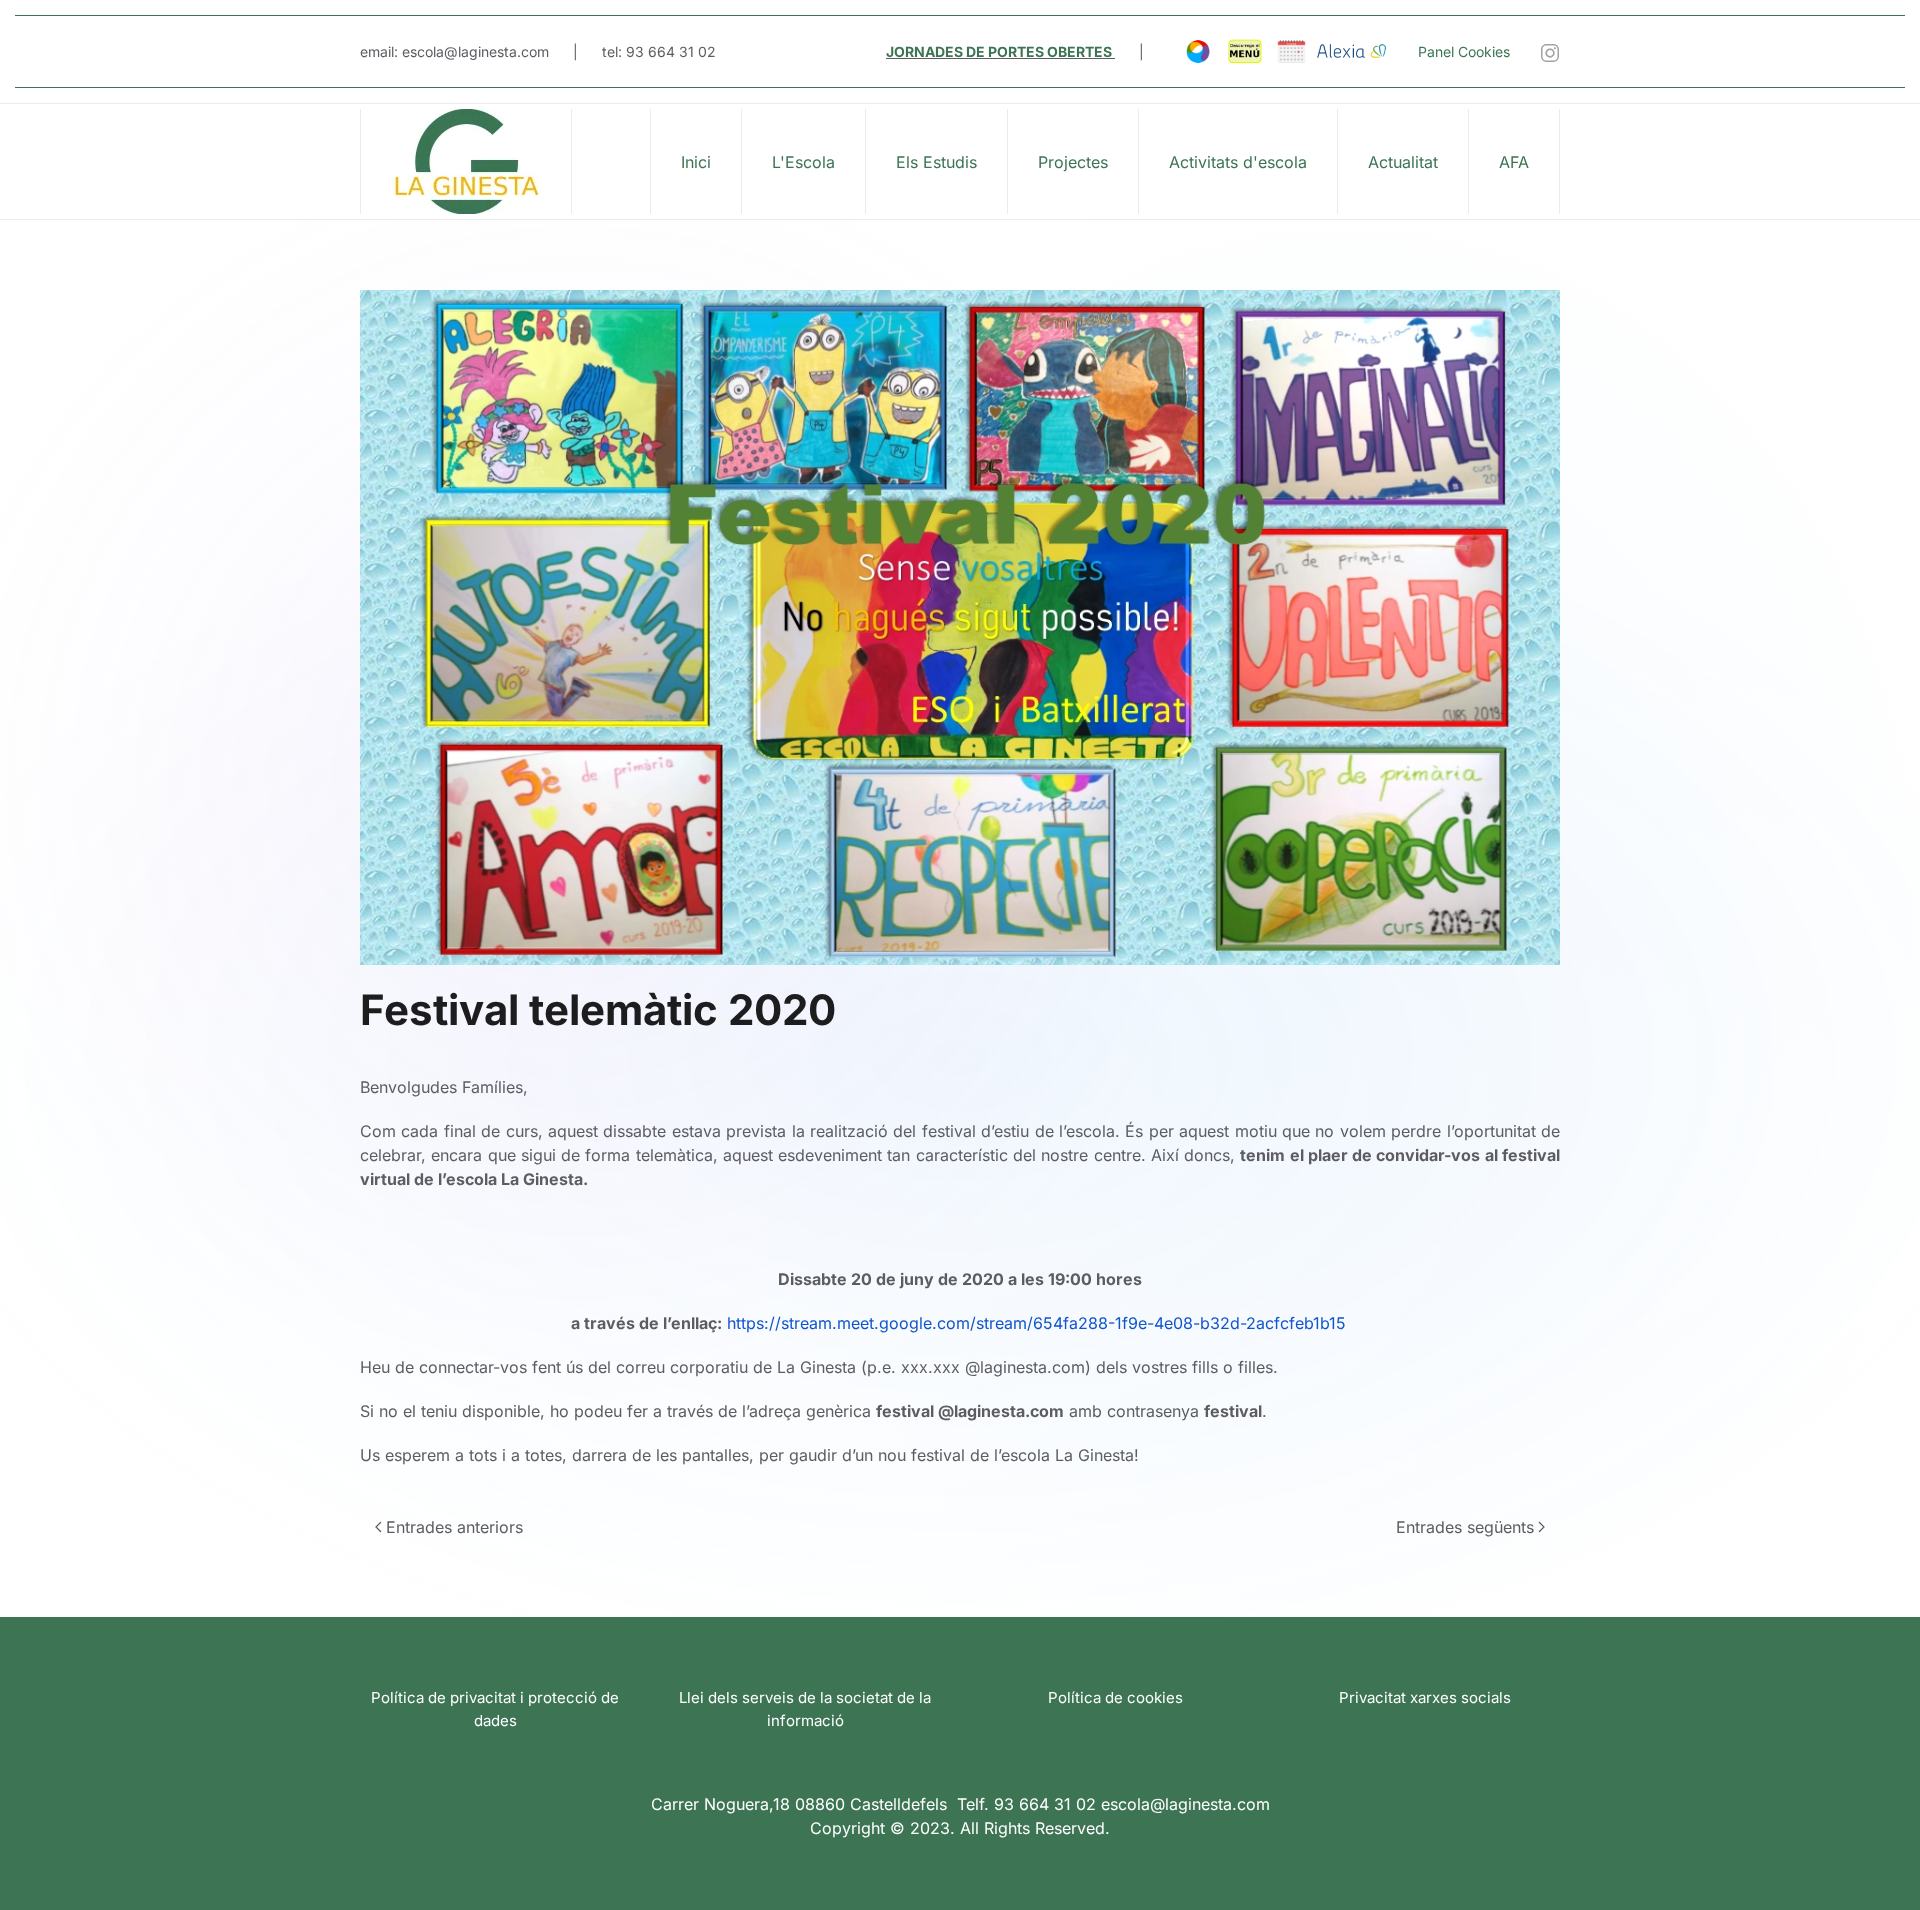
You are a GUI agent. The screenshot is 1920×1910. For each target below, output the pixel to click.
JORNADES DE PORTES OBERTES (999, 51)
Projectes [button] (1073, 162)
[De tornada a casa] (466, 161)
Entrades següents (1465, 1527)
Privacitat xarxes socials (1425, 1697)
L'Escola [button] (803, 162)
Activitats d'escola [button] (1238, 162)
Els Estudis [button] (936, 162)
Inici (696, 162)
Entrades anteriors (454, 1527)
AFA (1514, 162)
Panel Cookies (1464, 51)
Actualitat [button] (1403, 162)
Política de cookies (1115, 1697)
